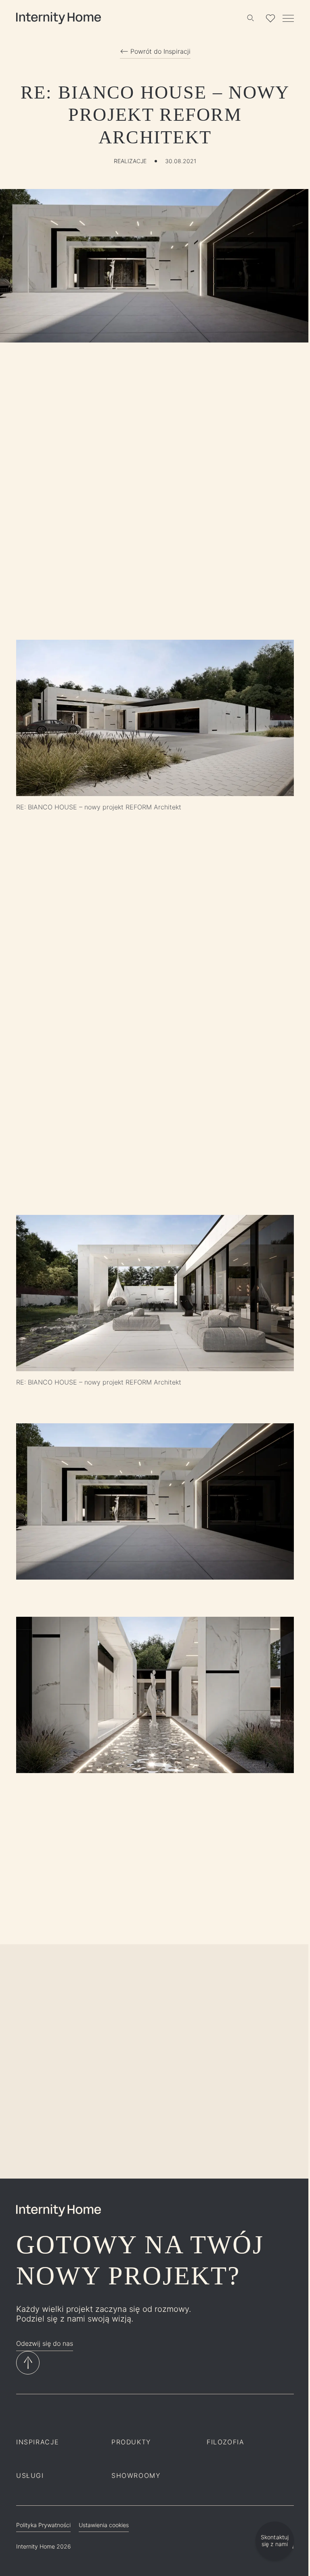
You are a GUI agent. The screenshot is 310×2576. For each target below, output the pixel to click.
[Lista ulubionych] (270, 18)
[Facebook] (39, 2415)
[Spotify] (57, 2415)
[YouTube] (92, 2415)
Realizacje (130, 161)
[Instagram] (21, 2415)
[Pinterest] (74, 2415)
